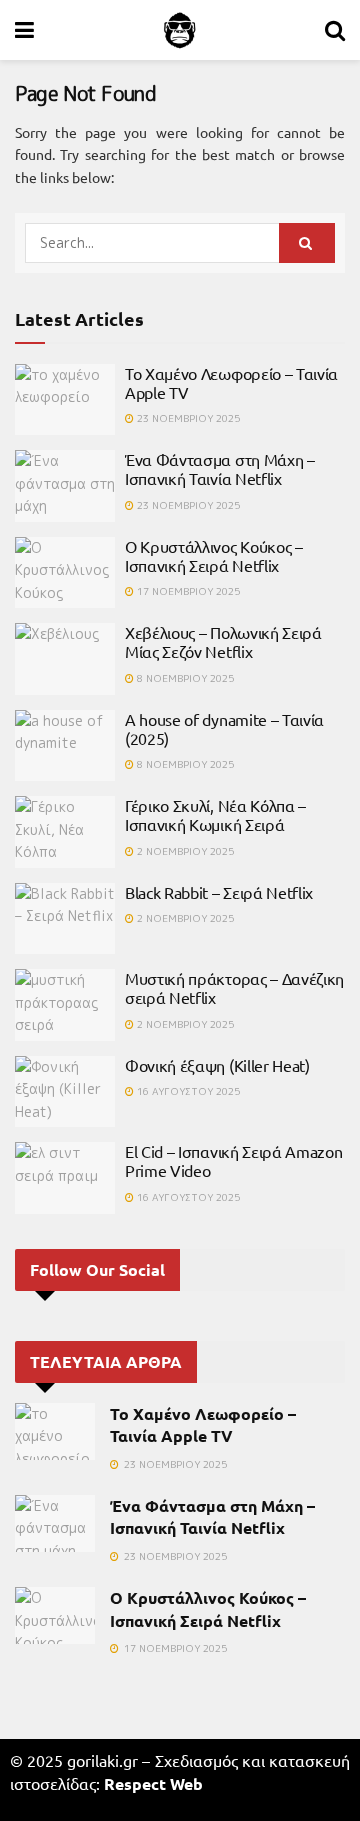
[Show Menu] (24, 30)
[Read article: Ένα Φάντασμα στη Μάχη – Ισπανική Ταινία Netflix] (65, 486)
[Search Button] (335, 30)
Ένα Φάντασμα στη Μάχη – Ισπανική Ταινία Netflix (220, 468)
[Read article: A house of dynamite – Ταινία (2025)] (65, 746)
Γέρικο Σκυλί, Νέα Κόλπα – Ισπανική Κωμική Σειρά (215, 814)
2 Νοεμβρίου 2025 (184, 851)
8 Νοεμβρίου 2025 (184, 678)
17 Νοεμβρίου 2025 (187, 591)
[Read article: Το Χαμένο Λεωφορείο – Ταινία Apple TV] (65, 400)
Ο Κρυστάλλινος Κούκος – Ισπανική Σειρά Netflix (214, 555)
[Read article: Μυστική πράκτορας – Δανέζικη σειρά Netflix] (65, 1005)
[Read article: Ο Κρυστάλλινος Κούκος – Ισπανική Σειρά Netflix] (65, 573)
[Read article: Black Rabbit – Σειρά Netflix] (65, 919)
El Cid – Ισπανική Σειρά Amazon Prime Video (233, 1160)
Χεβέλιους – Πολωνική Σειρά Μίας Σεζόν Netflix (223, 641)
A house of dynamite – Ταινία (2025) (224, 728)
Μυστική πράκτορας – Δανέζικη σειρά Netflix (234, 987)
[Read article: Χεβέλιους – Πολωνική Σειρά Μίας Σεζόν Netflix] (65, 659)
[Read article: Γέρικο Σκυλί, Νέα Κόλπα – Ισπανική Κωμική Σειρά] (65, 832)
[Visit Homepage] (180, 30)
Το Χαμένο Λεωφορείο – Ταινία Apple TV (231, 382)
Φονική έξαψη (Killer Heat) (217, 1065)
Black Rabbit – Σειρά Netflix (219, 892)
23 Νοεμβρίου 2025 (187, 418)
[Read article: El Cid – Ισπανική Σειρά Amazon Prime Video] (65, 1178)
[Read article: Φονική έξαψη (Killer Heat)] (65, 1092)
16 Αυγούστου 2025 (187, 1091)
